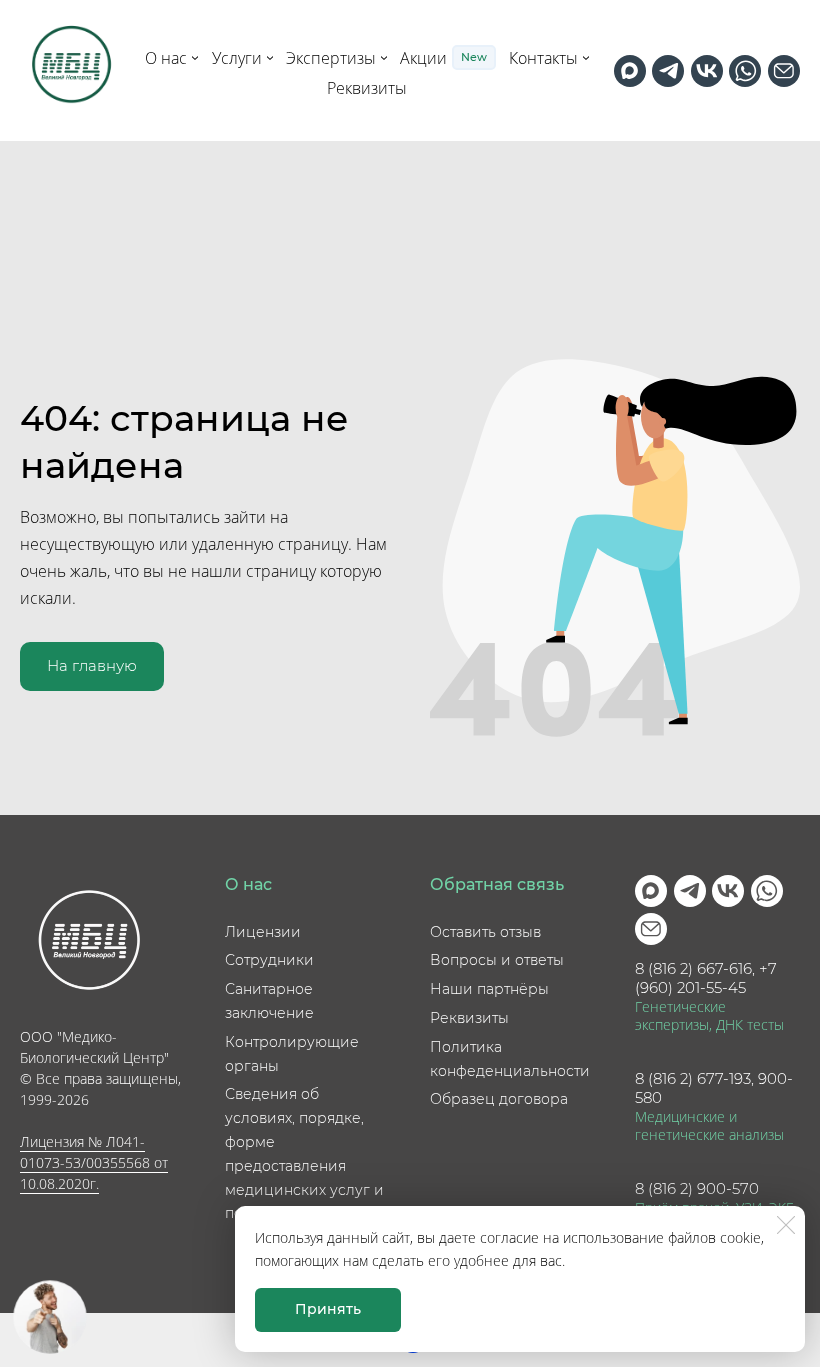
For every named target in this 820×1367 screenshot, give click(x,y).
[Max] (630, 71)
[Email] (784, 71)
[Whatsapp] (745, 71)
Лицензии (263, 932)
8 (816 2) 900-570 (697, 1189)
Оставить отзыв (485, 932)
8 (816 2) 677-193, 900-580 (714, 1088)
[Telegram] (668, 71)
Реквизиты (469, 1018)
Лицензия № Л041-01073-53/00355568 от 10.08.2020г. (94, 1162)
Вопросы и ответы (497, 960)
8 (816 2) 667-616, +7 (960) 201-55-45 (706, 978)
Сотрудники (269, 960)
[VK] (707, 71)
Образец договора (499, 1099)
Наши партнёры (489, 989)
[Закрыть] (786, 1225)
